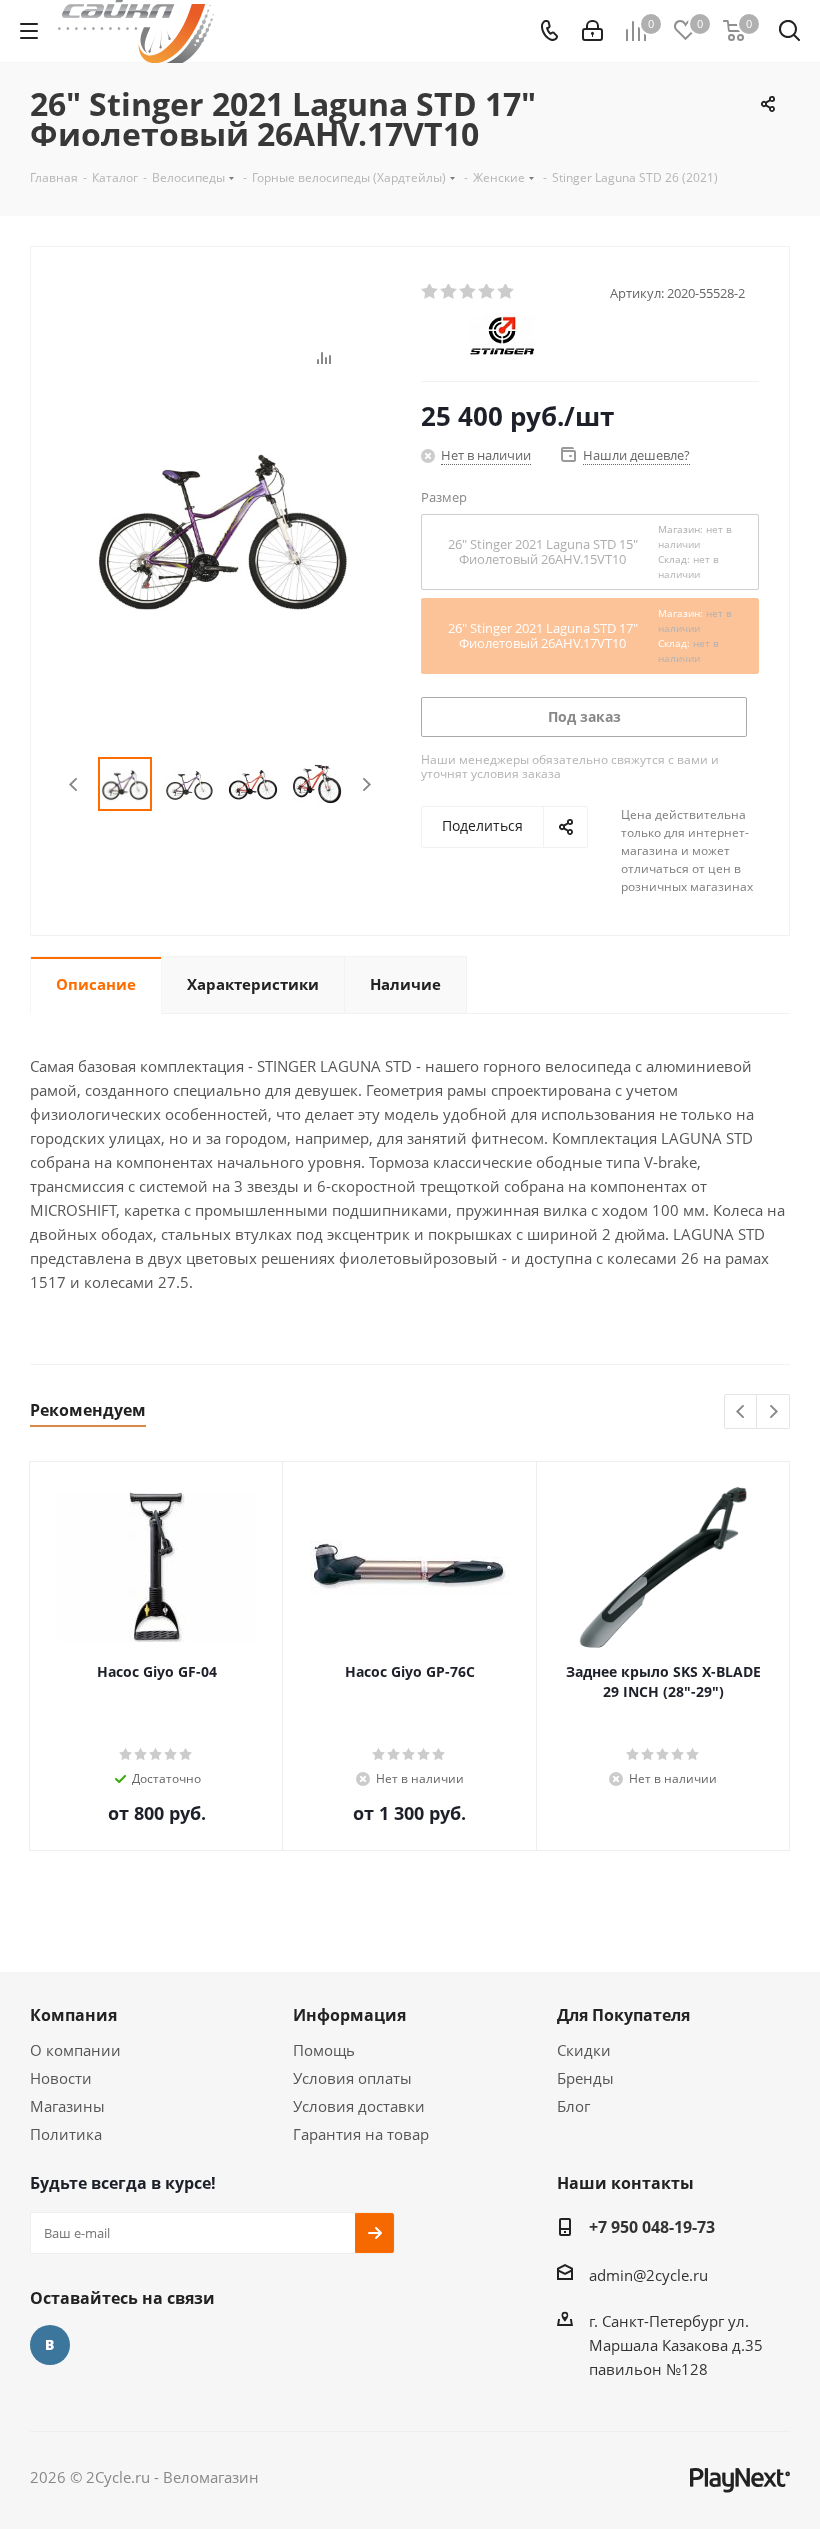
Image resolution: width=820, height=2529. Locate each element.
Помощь (324, 2050)
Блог (573, 2106)
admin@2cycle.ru (648, 2275)
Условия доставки (359, 2106)
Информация (349, 2015)
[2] (449, 292)
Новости (61, 2078)
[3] (468, 292)
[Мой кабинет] (592, 31)
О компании (75, 2050)
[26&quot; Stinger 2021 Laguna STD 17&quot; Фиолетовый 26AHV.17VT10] (220, 525)
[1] (430, 292)
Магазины (67, 2106)
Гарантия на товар (361, 2134)
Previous (74, 784)
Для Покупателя (623, 2015)
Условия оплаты (352, 2078)
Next (366, 784)
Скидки (584, 2050)
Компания (73, 2015)
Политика (66, 2134)
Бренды (585, 2078)
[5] (506, 292)
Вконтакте (50, 2345)
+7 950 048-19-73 (652, 2227)
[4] (487, 292)
